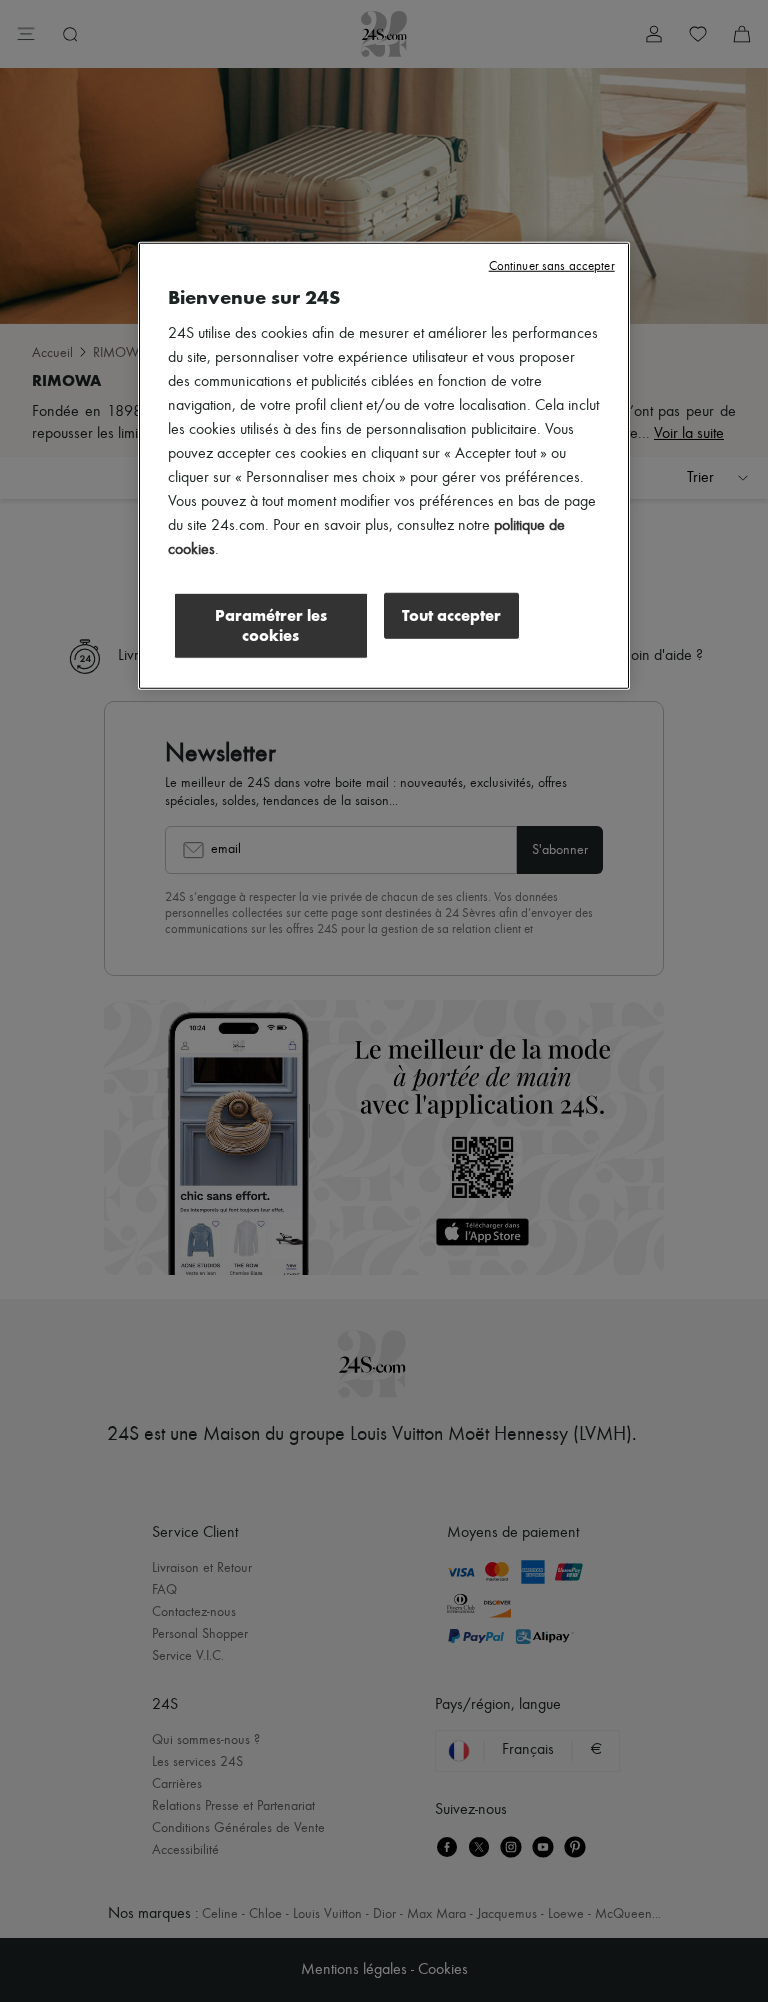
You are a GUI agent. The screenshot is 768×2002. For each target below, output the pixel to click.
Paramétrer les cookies (271, 625)
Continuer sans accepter (552, 266)
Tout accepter (451, 615)
